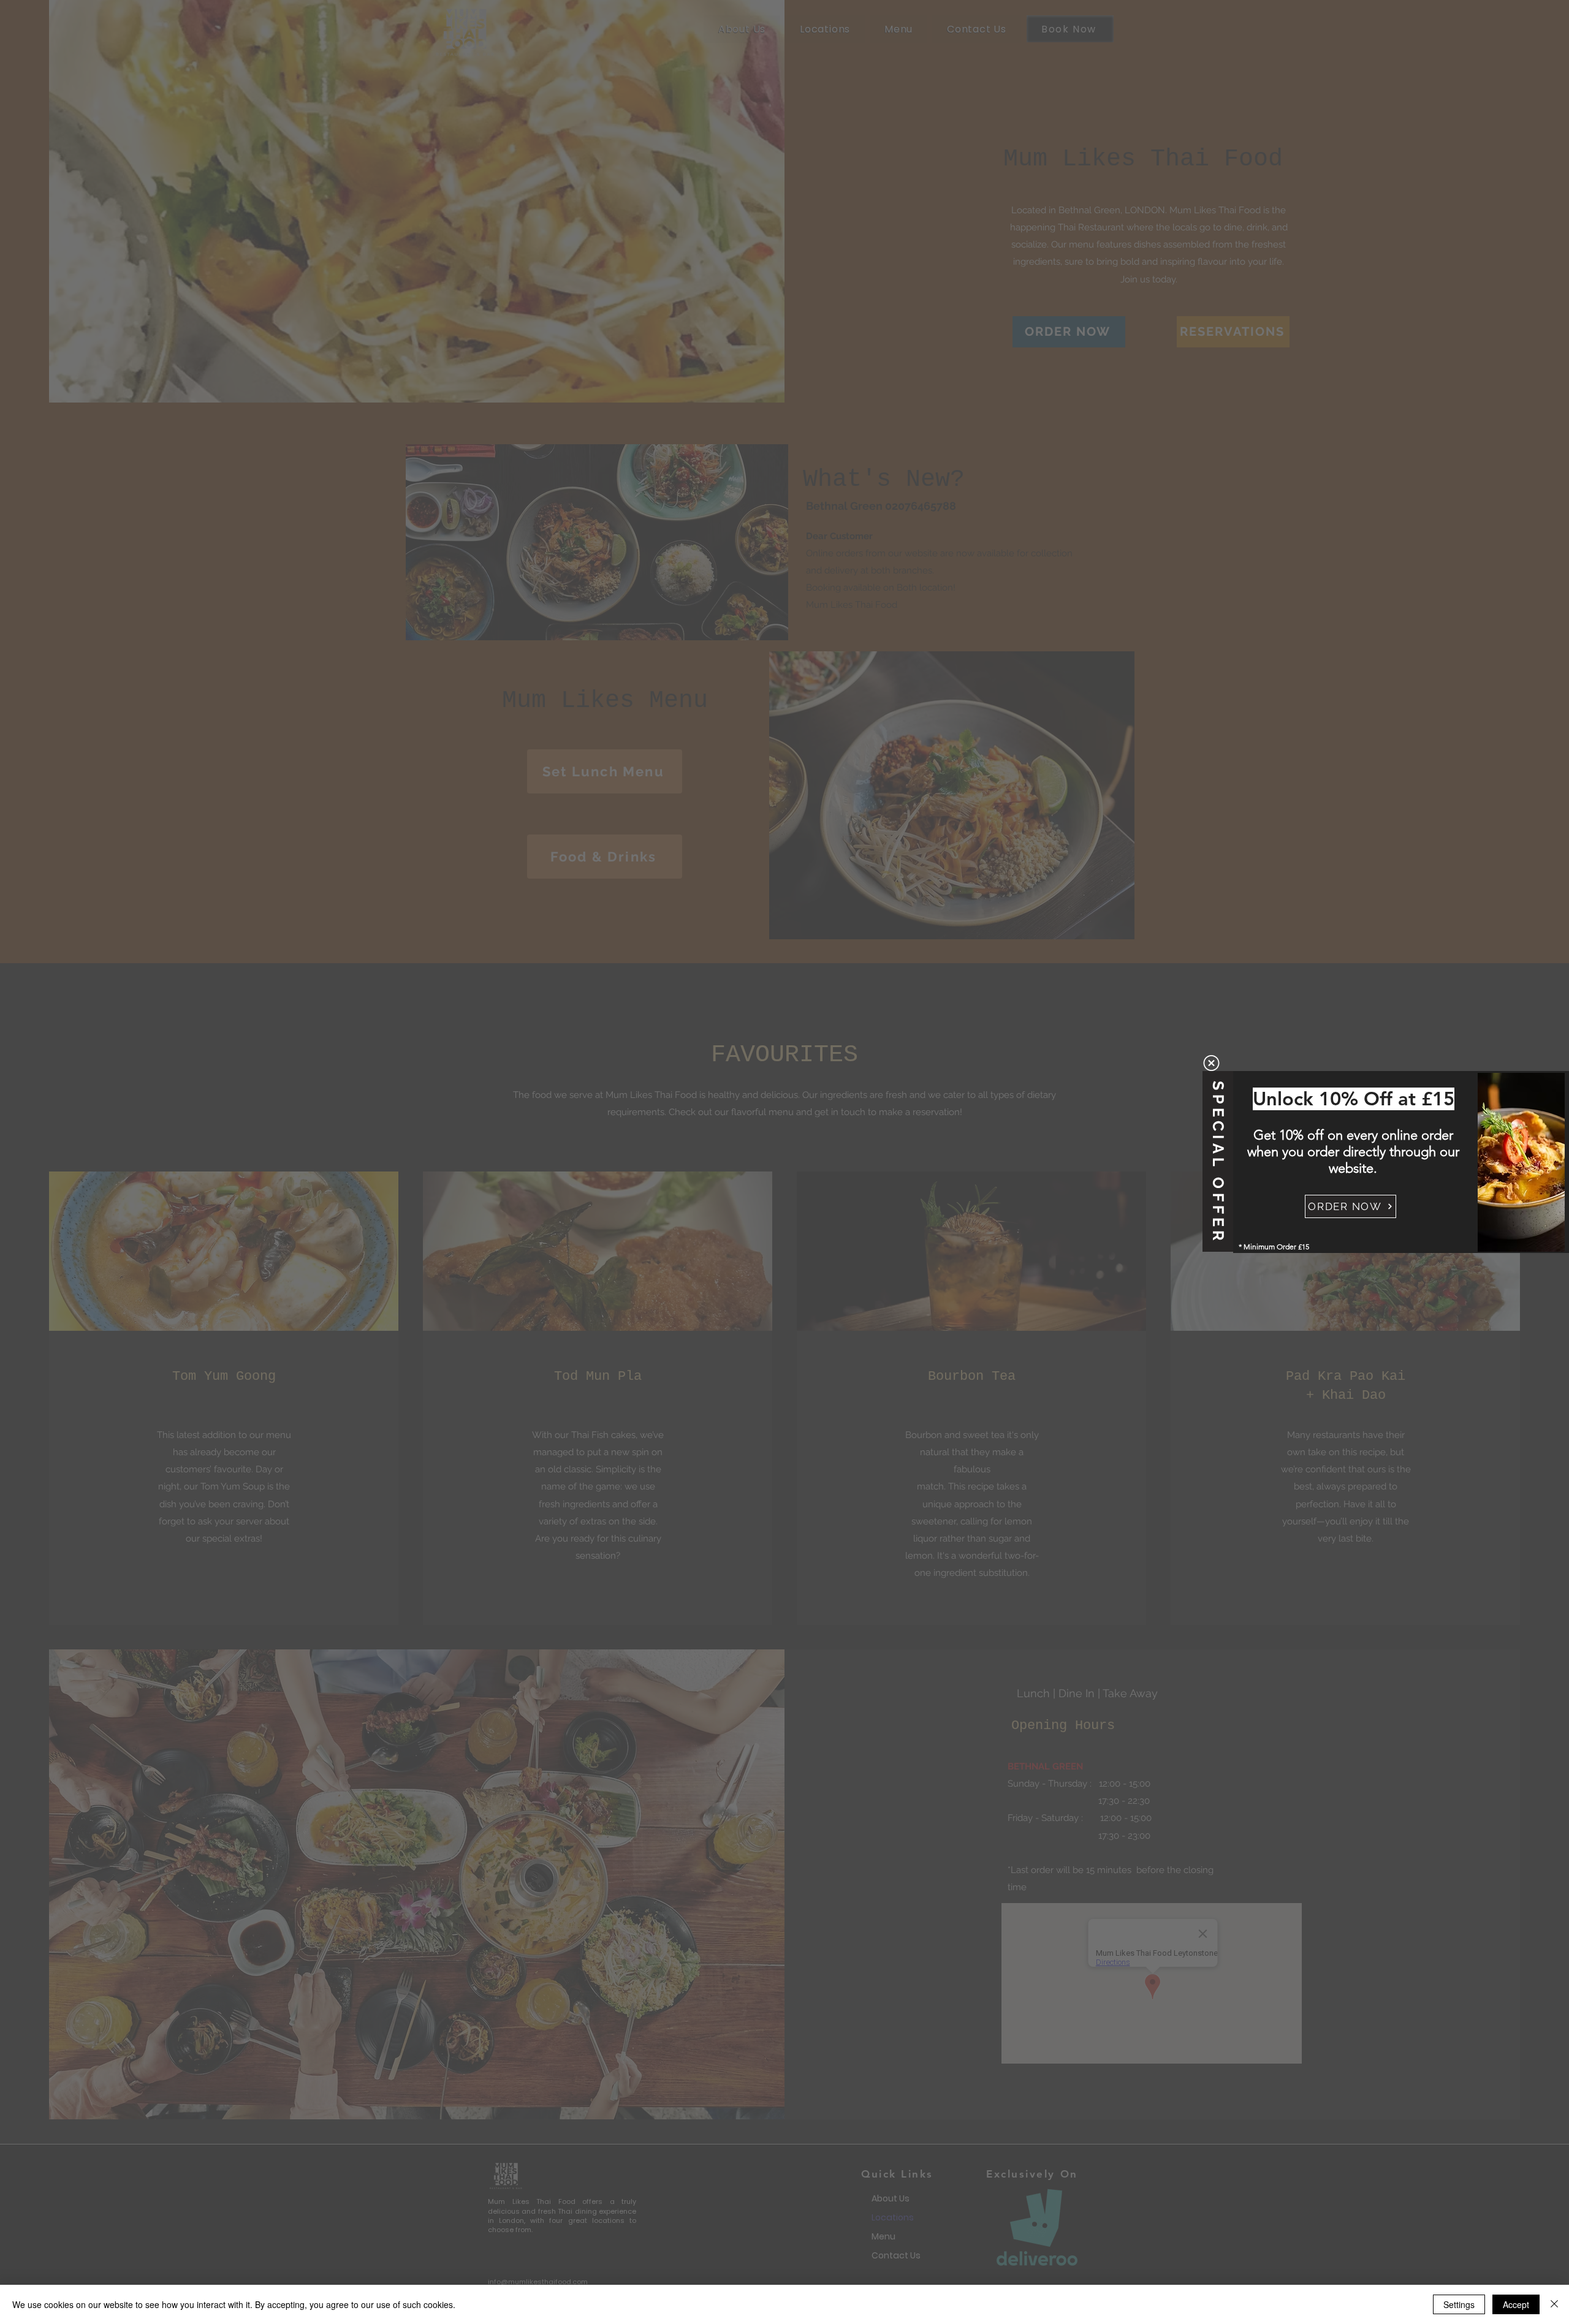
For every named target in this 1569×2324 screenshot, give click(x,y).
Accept (1516, 2304)
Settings (1459, 2304)
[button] (1211, 1063)
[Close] (1554, 2304)
